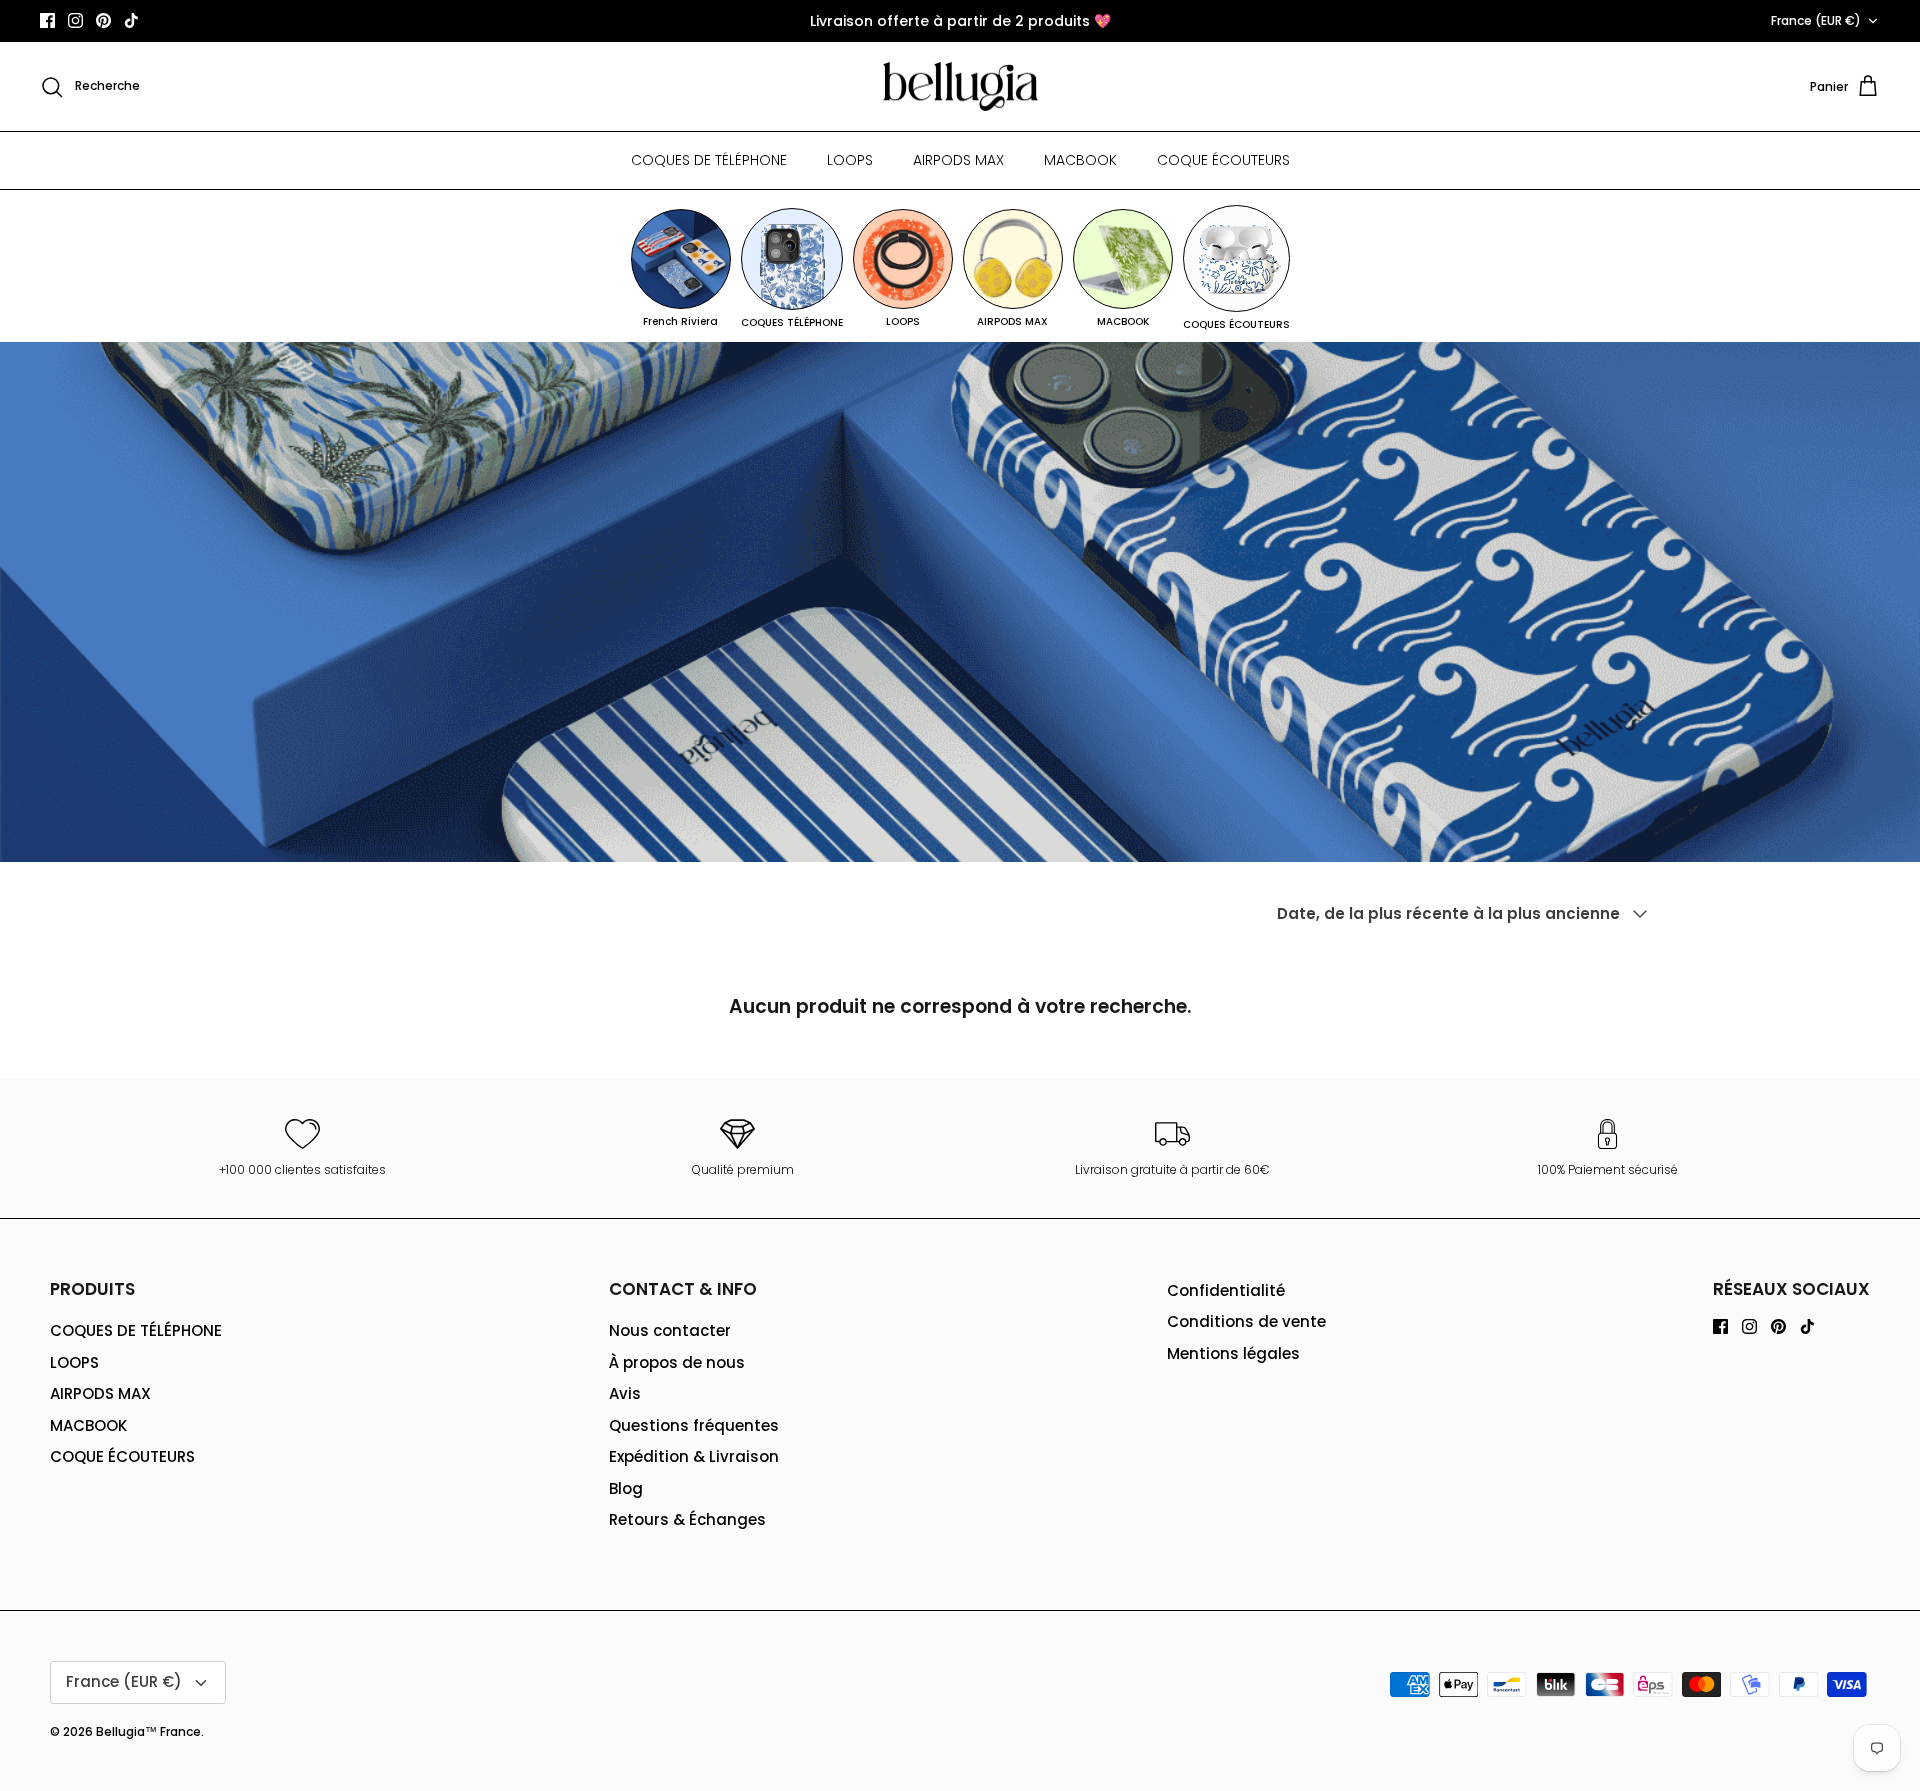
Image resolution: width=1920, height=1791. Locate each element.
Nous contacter (670, 1330)
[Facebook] (47, 20)
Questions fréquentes (694, 1425)
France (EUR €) (1816, 20)
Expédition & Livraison (694, 1456)
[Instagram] (75, 20)
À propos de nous (677, 1362)
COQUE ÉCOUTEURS (1223, 160)
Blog (626, 1488)
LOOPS (850, 160)
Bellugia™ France (148, 1731)
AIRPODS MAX (958, 160)
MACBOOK (1080, 160)
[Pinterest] (103, 20)
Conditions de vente (1246, 1321)
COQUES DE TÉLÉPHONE (709, 160)
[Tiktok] (131, 20)
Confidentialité (1226, 1290)
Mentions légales (1233, 1353)
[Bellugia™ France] (960, 87)
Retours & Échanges (687, 1519)
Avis (625, 1393)
